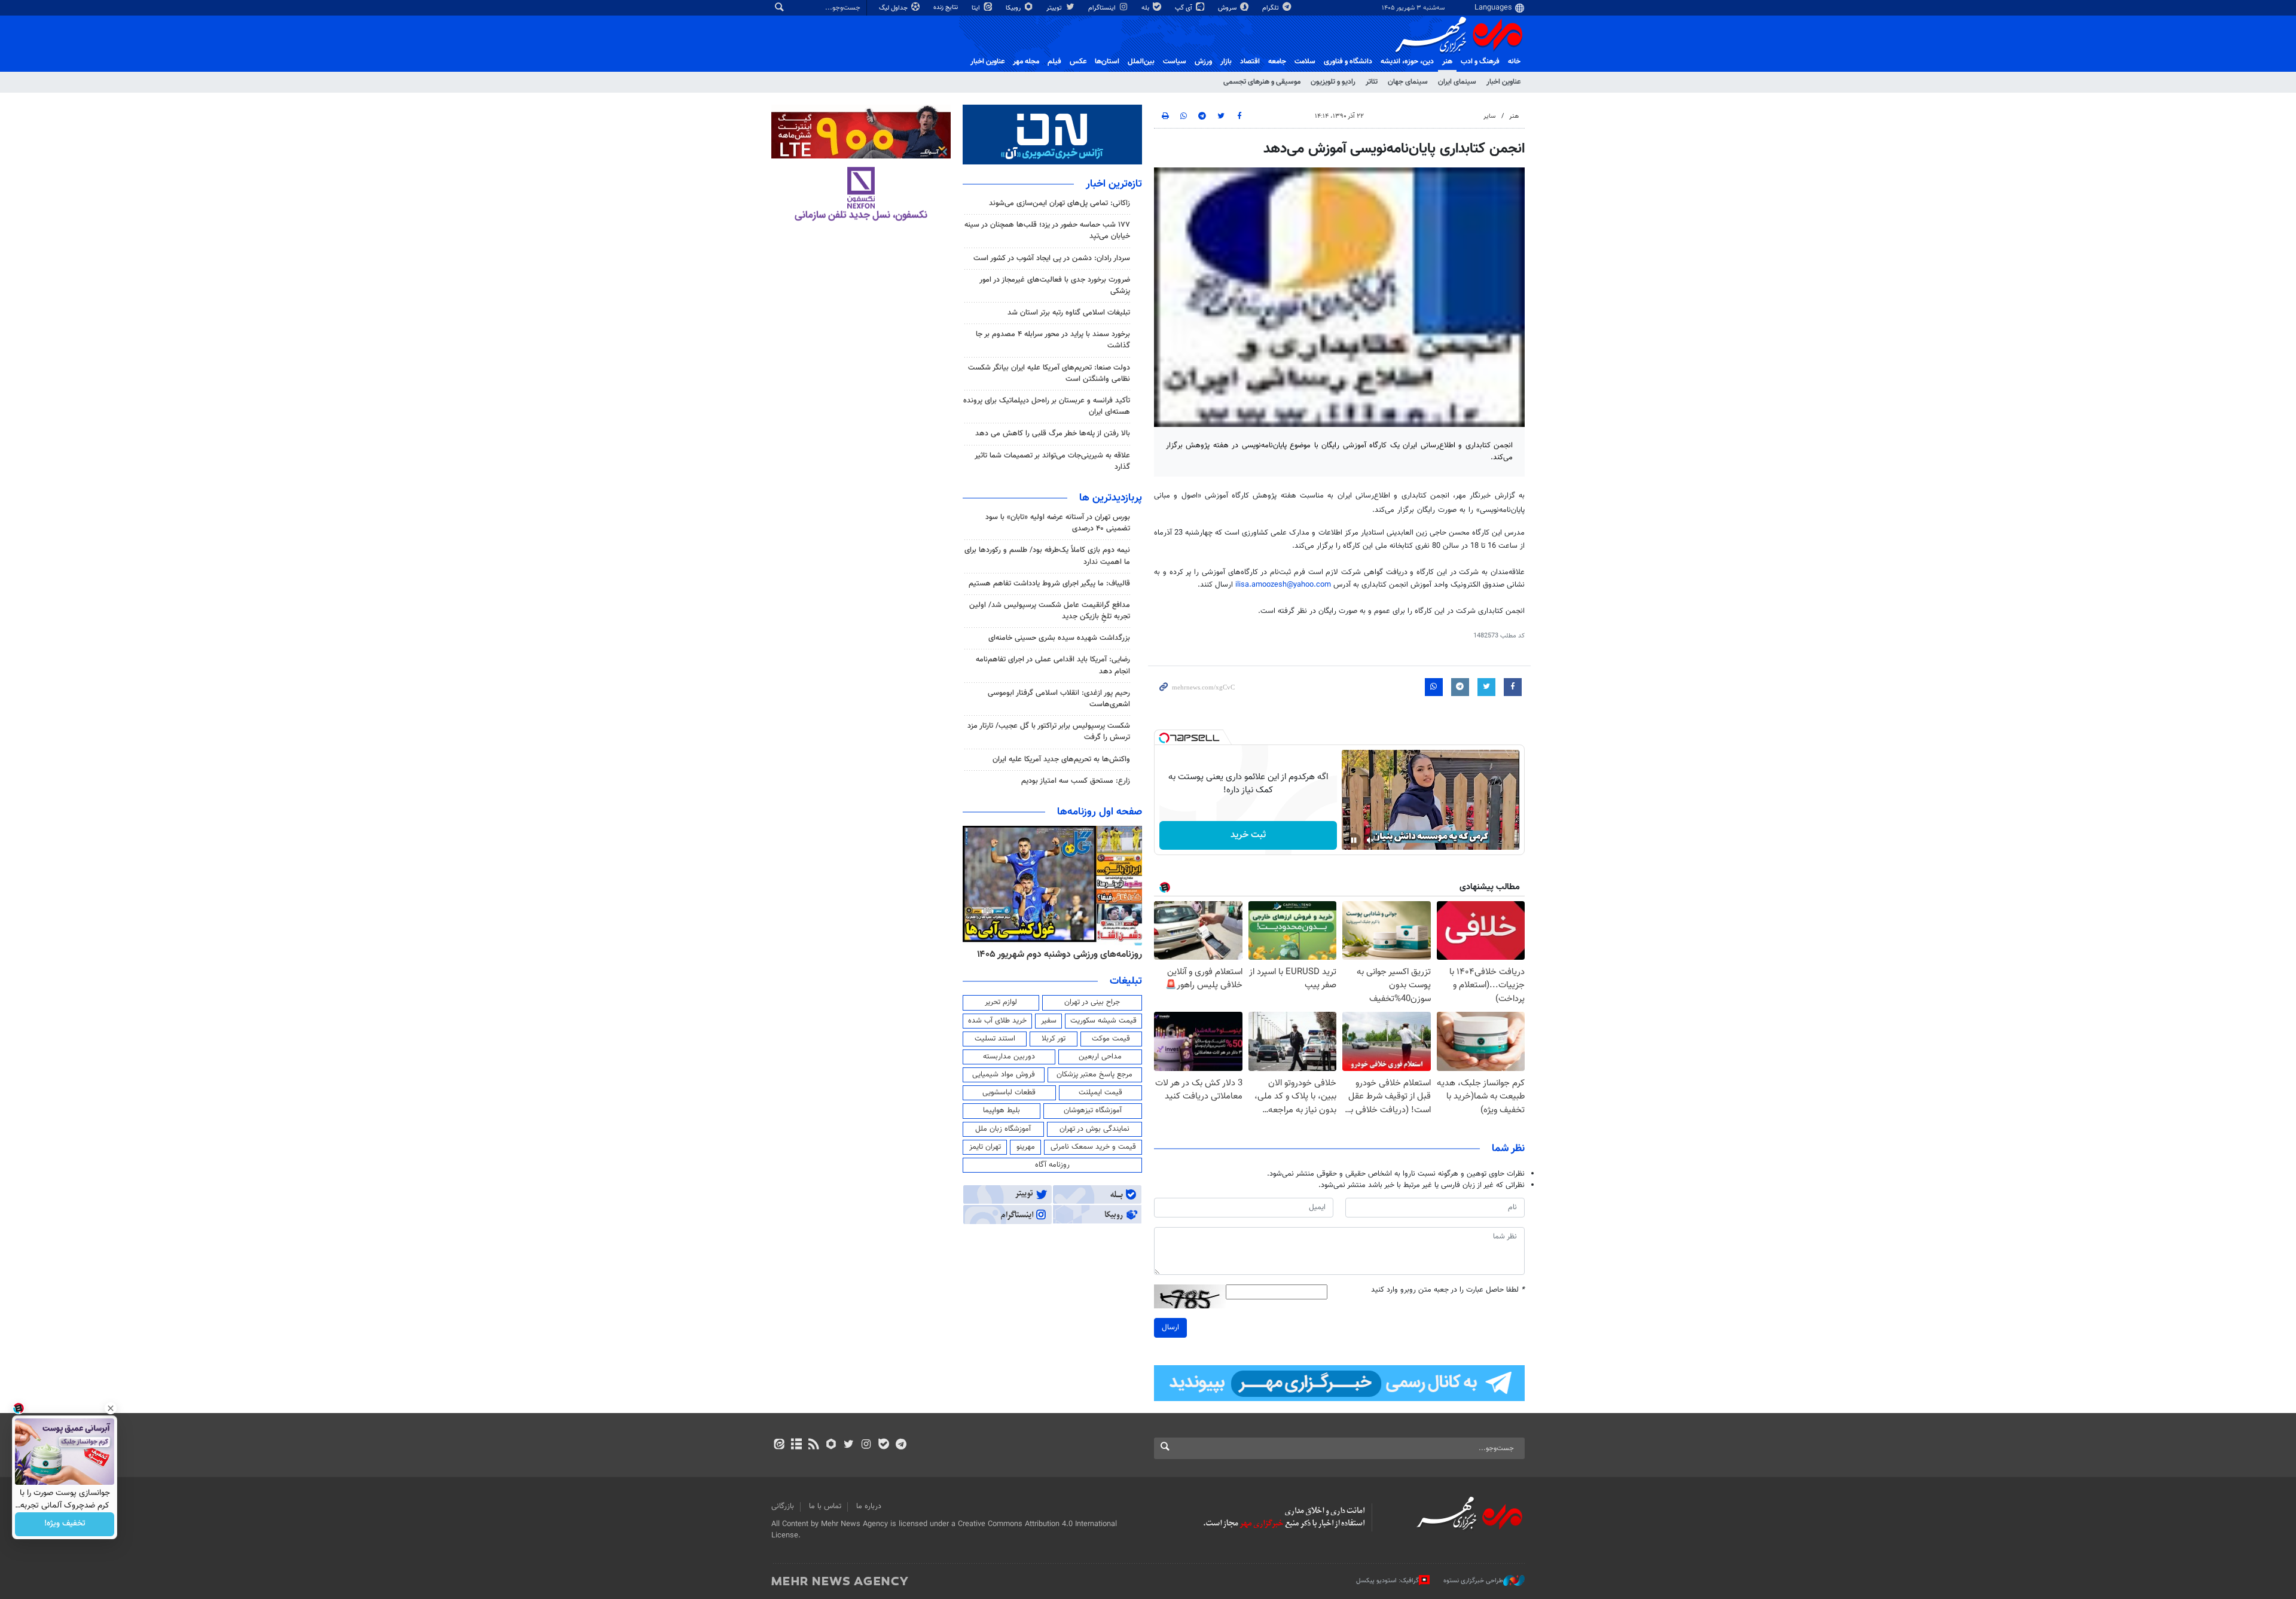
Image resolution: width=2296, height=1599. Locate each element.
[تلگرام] (901, 1445)
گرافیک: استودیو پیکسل (1387, 1581)
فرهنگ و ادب (1480, 62)
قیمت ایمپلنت (1100, 1093)
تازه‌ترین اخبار (1114, 184)
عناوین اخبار (1503, 82)
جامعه (1277, 62)
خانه (1514, 62)
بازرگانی (783, 1506)
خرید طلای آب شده (997, 1021)
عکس (1078, 62)
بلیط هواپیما (1002, 1110)
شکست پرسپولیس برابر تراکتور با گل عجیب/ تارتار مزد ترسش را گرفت (1049, 732)
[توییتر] (849, 1445)
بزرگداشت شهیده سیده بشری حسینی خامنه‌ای (1059, 638)
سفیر (1049, 1021)
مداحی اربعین (1100, 1057)
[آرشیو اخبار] (796, 1445)
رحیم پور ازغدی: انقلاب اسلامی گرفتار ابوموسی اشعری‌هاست (1059, 699)
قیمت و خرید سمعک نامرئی (1093, 1147)
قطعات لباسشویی (1009, 1093)
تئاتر (1372, 82)
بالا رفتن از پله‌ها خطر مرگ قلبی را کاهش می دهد (1053, 434)
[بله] (883, 1445)
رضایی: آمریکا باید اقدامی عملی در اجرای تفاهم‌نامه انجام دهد (1053, 665)
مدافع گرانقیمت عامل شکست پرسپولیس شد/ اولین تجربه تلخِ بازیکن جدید (1050, 611)
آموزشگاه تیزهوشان (1093, 1110)
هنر (1447, 62)
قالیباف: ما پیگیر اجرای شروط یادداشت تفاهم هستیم (1049, 584)
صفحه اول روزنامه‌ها (1100, 812)
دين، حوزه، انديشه (1407, 62)
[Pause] (1354, 840)
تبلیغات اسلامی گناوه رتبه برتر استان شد (1069, 313)
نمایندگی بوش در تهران (1094, 1129)
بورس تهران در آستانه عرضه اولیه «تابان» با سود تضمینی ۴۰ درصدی (1058, 523)
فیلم (1054, 62)
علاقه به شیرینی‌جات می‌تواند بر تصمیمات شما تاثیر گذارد (1052, 461)
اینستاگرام (1103, 8)
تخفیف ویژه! (65, 1524)
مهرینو (1026, 1147)
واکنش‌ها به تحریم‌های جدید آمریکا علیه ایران (1061, 759)
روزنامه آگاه (1052, 1165)
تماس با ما (825, 1506)
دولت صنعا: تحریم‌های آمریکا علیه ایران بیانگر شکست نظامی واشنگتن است (1049, 373)
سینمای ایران (1457, 82)
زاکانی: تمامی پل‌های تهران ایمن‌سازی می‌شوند (1060, 203)
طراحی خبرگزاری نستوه (1473, 1581)
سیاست (1175, 62)
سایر (1489, 116)
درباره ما (869, 1506)
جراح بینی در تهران (1092, 1002)
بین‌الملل (1141, 62)
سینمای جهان (1408, 82)
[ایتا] (779, 1445)
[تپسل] (1164, 738)
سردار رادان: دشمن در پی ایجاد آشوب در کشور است (1052, 258)
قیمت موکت (1111, 1039)
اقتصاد (1250, 62)
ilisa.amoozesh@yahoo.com (1283, 585)
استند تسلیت (995, 1039)
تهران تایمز (985, 1147)
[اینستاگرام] (866, 1445)
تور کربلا (1054, 1039)
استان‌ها (1107, 62)
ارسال (1170, 1328)
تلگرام (1271, 8)
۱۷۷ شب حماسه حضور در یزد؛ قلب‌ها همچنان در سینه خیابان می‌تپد (1047, 231)
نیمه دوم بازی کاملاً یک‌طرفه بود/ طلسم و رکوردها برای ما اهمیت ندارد (1047, 556)
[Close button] (111, 1408)
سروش (1228, 8)
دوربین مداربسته (1009, 1057)
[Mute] (1370, 840)
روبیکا (1014, 8)
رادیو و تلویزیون (1333, 82)
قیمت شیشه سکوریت (1103, 1021)
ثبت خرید (1248, 835)
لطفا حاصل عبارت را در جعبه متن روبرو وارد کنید (1448, 1290)
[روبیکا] (831, 1445)
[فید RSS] (813, 1445)
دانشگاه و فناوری (1348, 62)
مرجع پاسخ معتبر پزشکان (1094, 1075)
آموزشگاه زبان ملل (1003, 1129)
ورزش (1203, 62)
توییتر (1055, 8)
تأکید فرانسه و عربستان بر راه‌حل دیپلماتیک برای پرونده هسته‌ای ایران (1047, 406)
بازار (1226, 62)
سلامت (1305, 62)
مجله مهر (1026, 62)
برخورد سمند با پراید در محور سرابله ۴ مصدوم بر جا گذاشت (1053, 340)
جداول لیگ (894, 8)
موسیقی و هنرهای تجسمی (1262, 82)
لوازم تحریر (1001, 1002)
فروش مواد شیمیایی (1004, 1075)
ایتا (977, 8)
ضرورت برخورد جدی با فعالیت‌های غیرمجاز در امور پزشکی (1055, 286)
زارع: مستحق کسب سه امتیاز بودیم (1076, 781)
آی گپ (1184, 8)
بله (1146, 8)
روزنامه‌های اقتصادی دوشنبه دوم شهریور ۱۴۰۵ (1056, 954)
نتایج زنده (947, 7)
